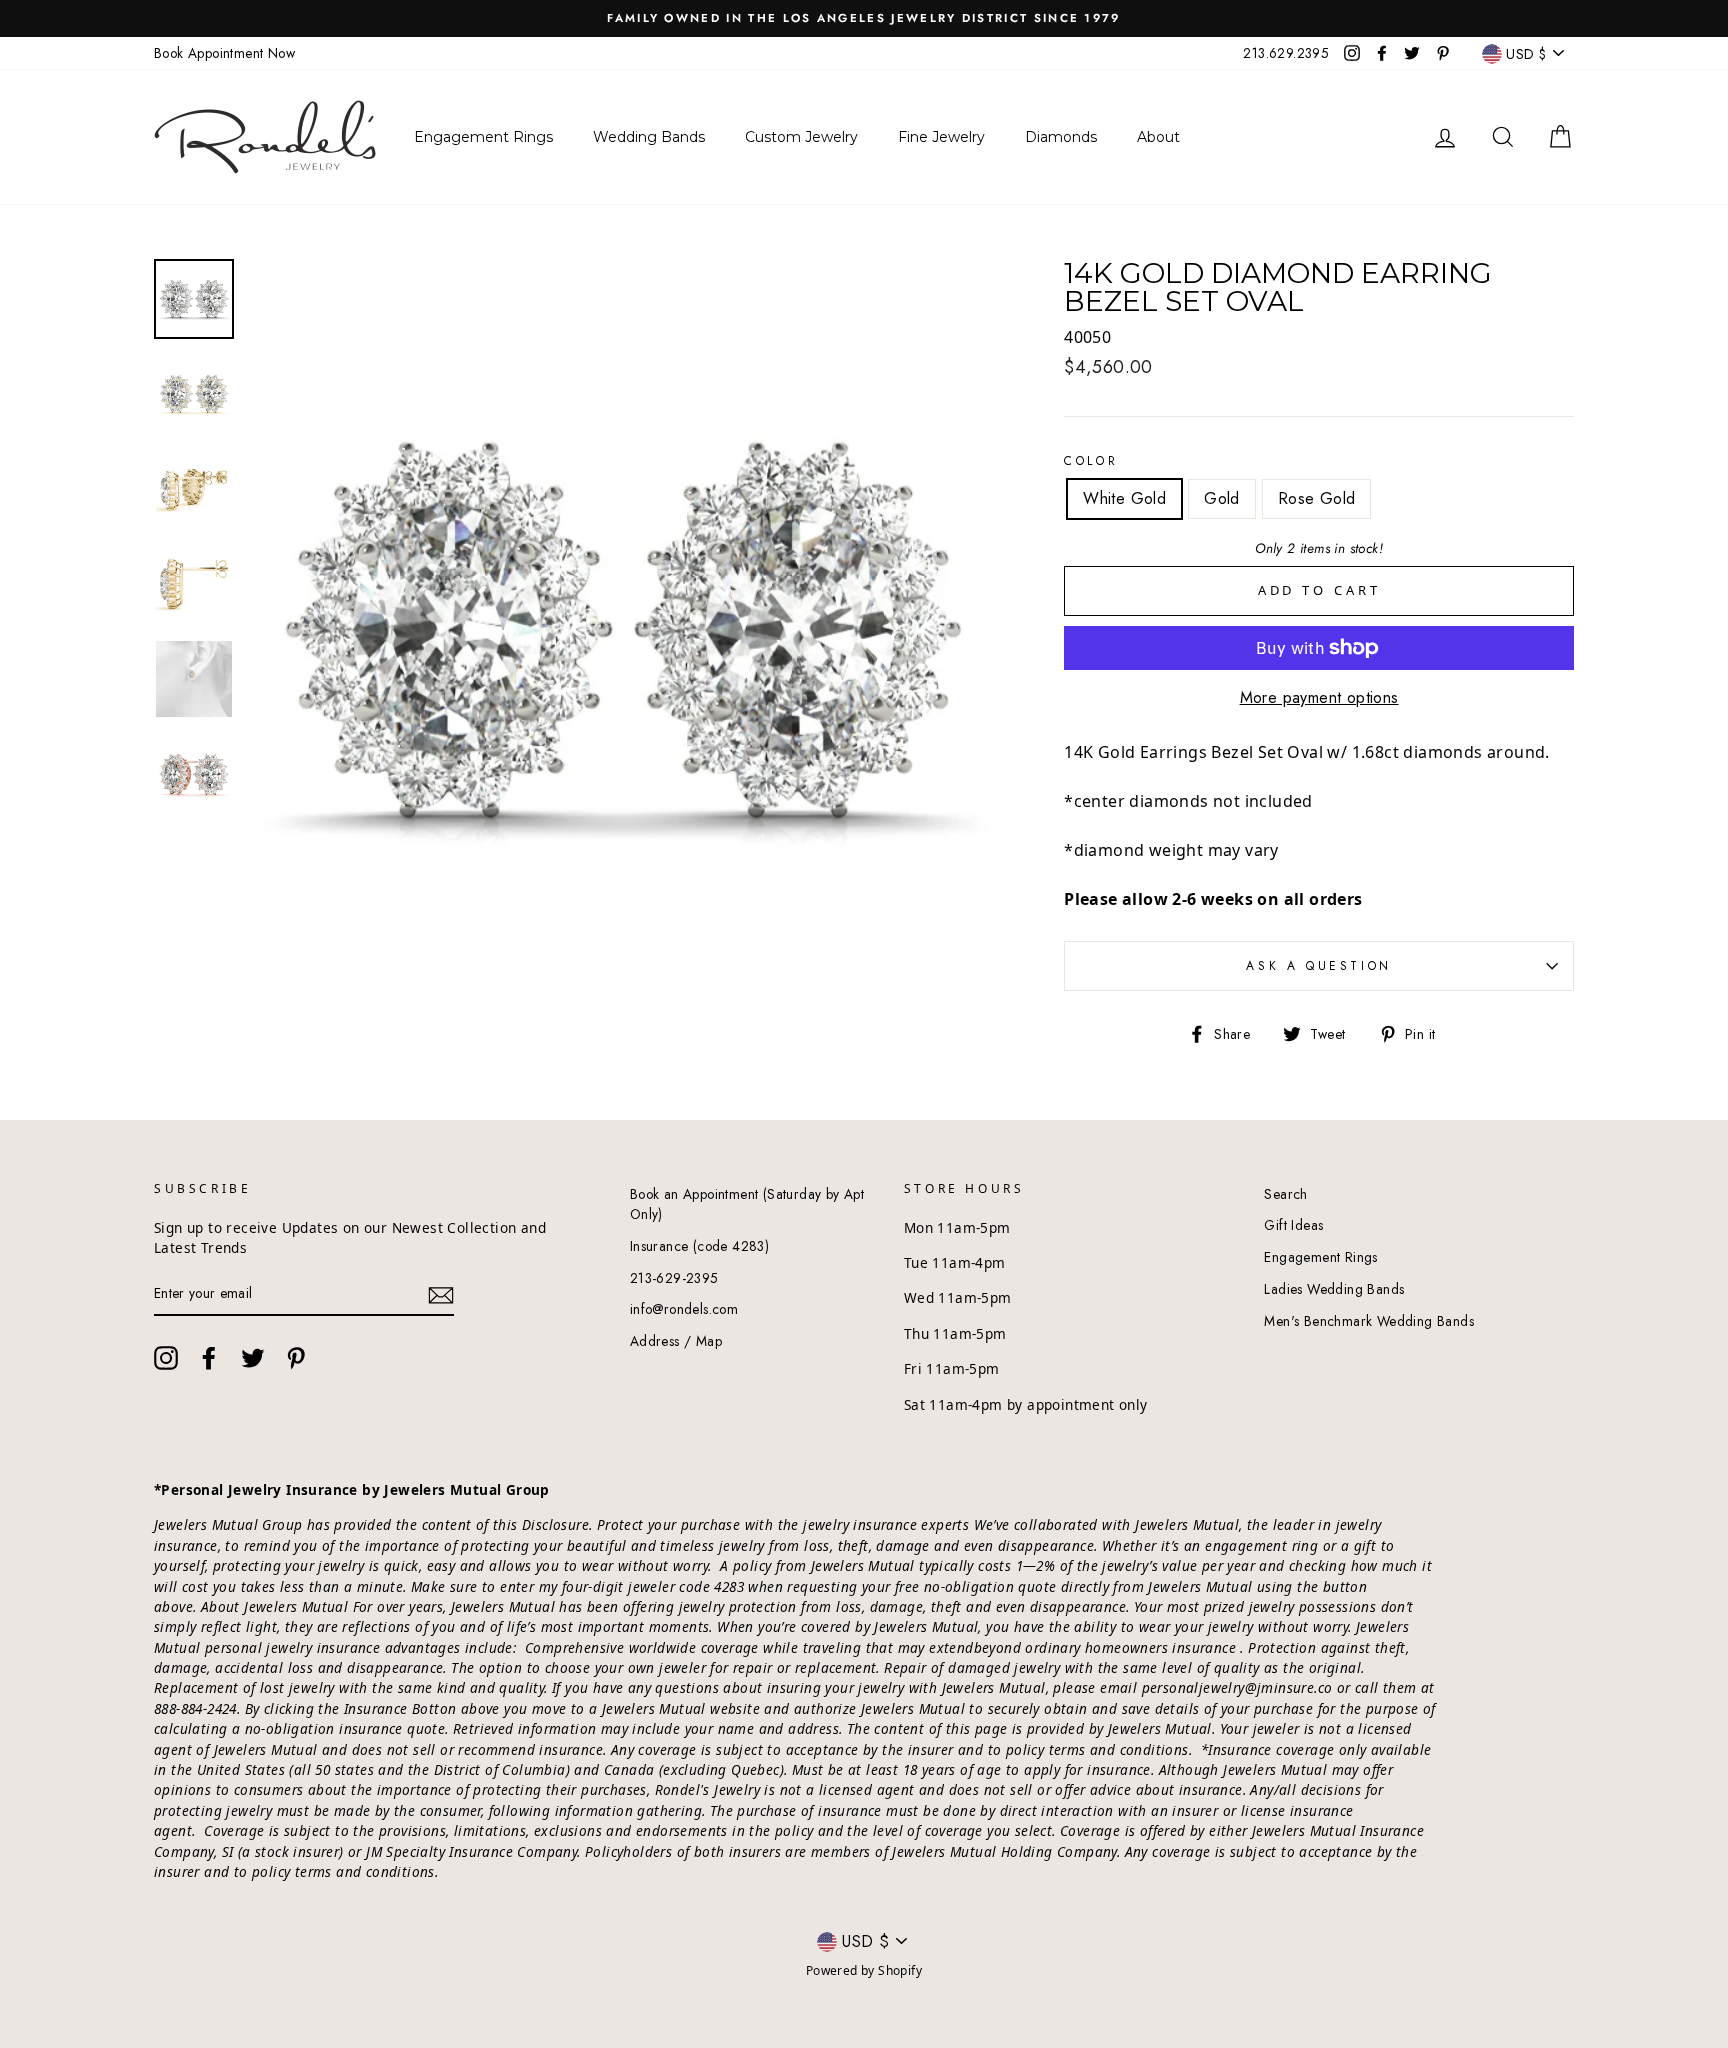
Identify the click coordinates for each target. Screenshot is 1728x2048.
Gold (1222, 498)
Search (1285, 1194)
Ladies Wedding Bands (1334, 1289)
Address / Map (676, 1341)
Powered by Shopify (864, 1970)
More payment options (1319, 697)
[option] (864, 18)
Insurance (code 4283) (699, 1246)
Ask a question (1318, 966)
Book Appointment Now (224, 53)
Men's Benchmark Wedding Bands (1369, 1321)
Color (1091, 461)
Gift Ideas (1293, 1225)
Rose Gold (1317, 498)
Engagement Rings (1320, 1257)
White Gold (1124, 498)
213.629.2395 (1286, 53)
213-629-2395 (674, 1278)
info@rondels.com (684, 1309)
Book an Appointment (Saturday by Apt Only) (747, 1204)
